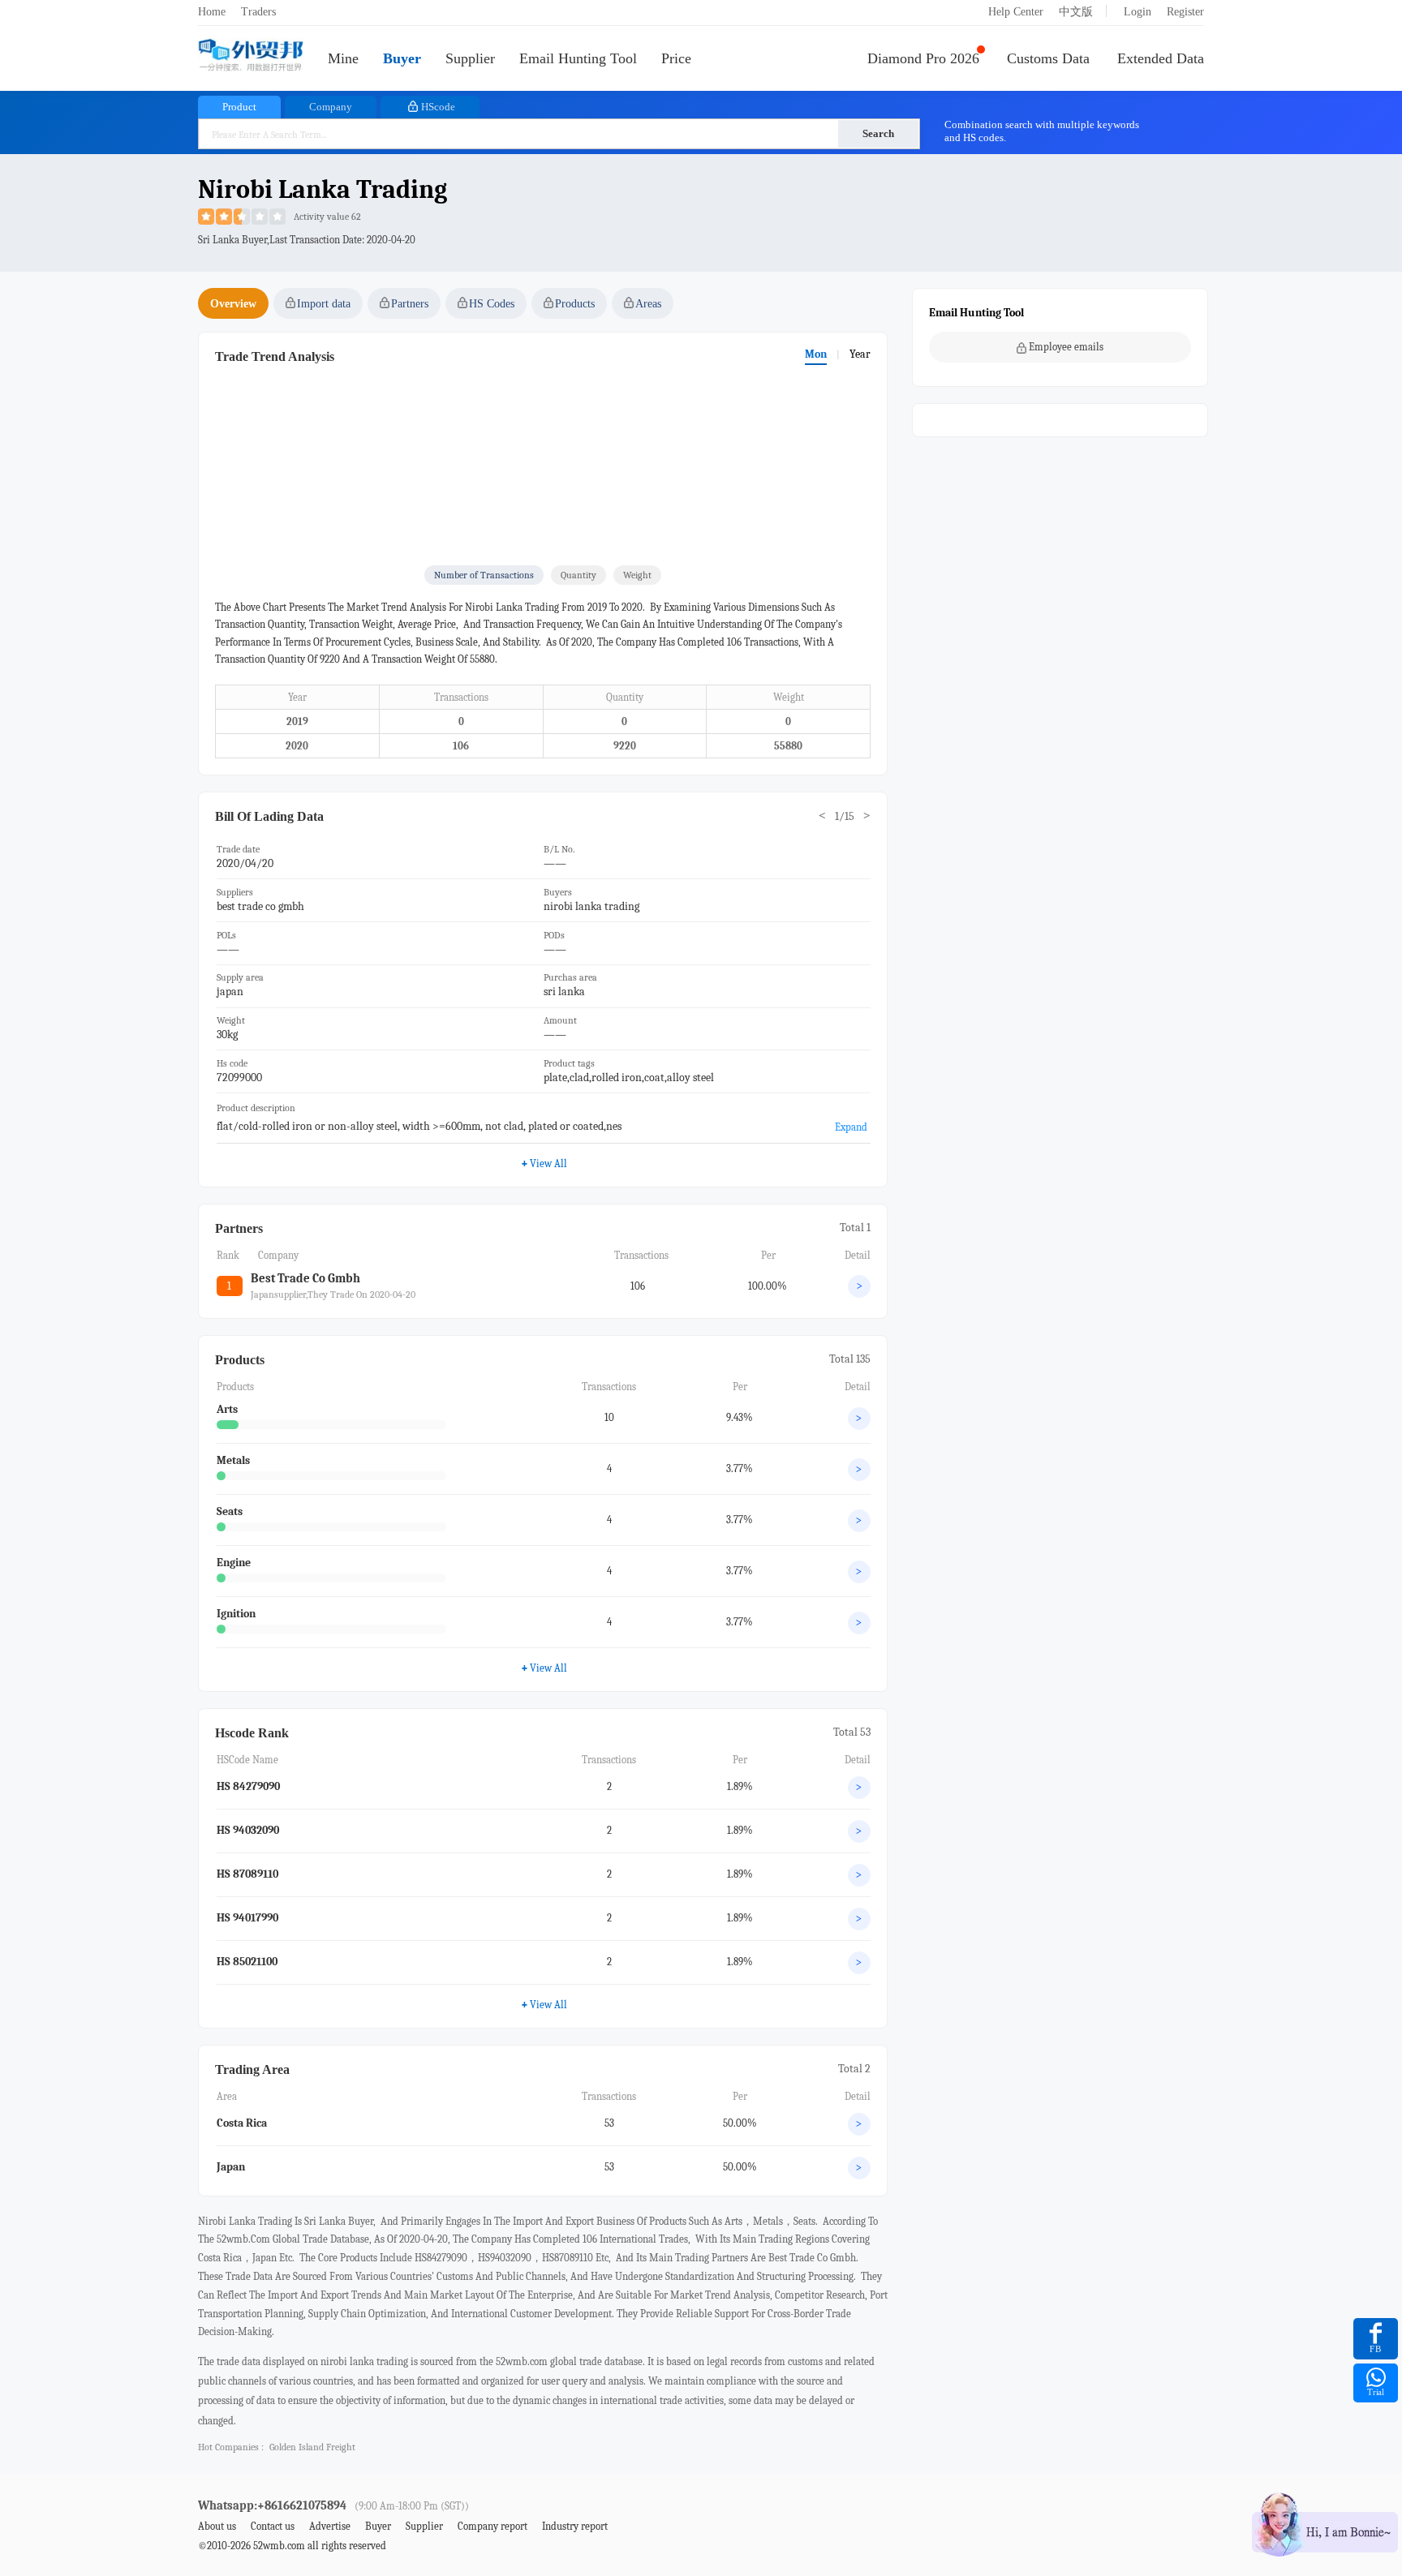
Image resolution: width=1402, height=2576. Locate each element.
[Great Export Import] (251, 56)
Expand (851, 1127)
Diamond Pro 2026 (923, 58)
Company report (492, 2526)
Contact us (273, 2526)
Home (212, 12)
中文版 (1076, 12)
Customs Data (1048, 58)
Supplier (470, 58)
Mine (343, 58)
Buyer (402, 58)
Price (676, 58)
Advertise (330, 2526)
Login (1138, 12)
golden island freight (312, 2447)
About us (217, 2526)
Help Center (1016, 12)
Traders (258, 12)
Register (1185, 12)
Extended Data (1161, 58)
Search (878, 133)
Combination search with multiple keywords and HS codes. (1042, 131)
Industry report (575, 2526)
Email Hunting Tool (578, 58)
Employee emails (1066, 347)
